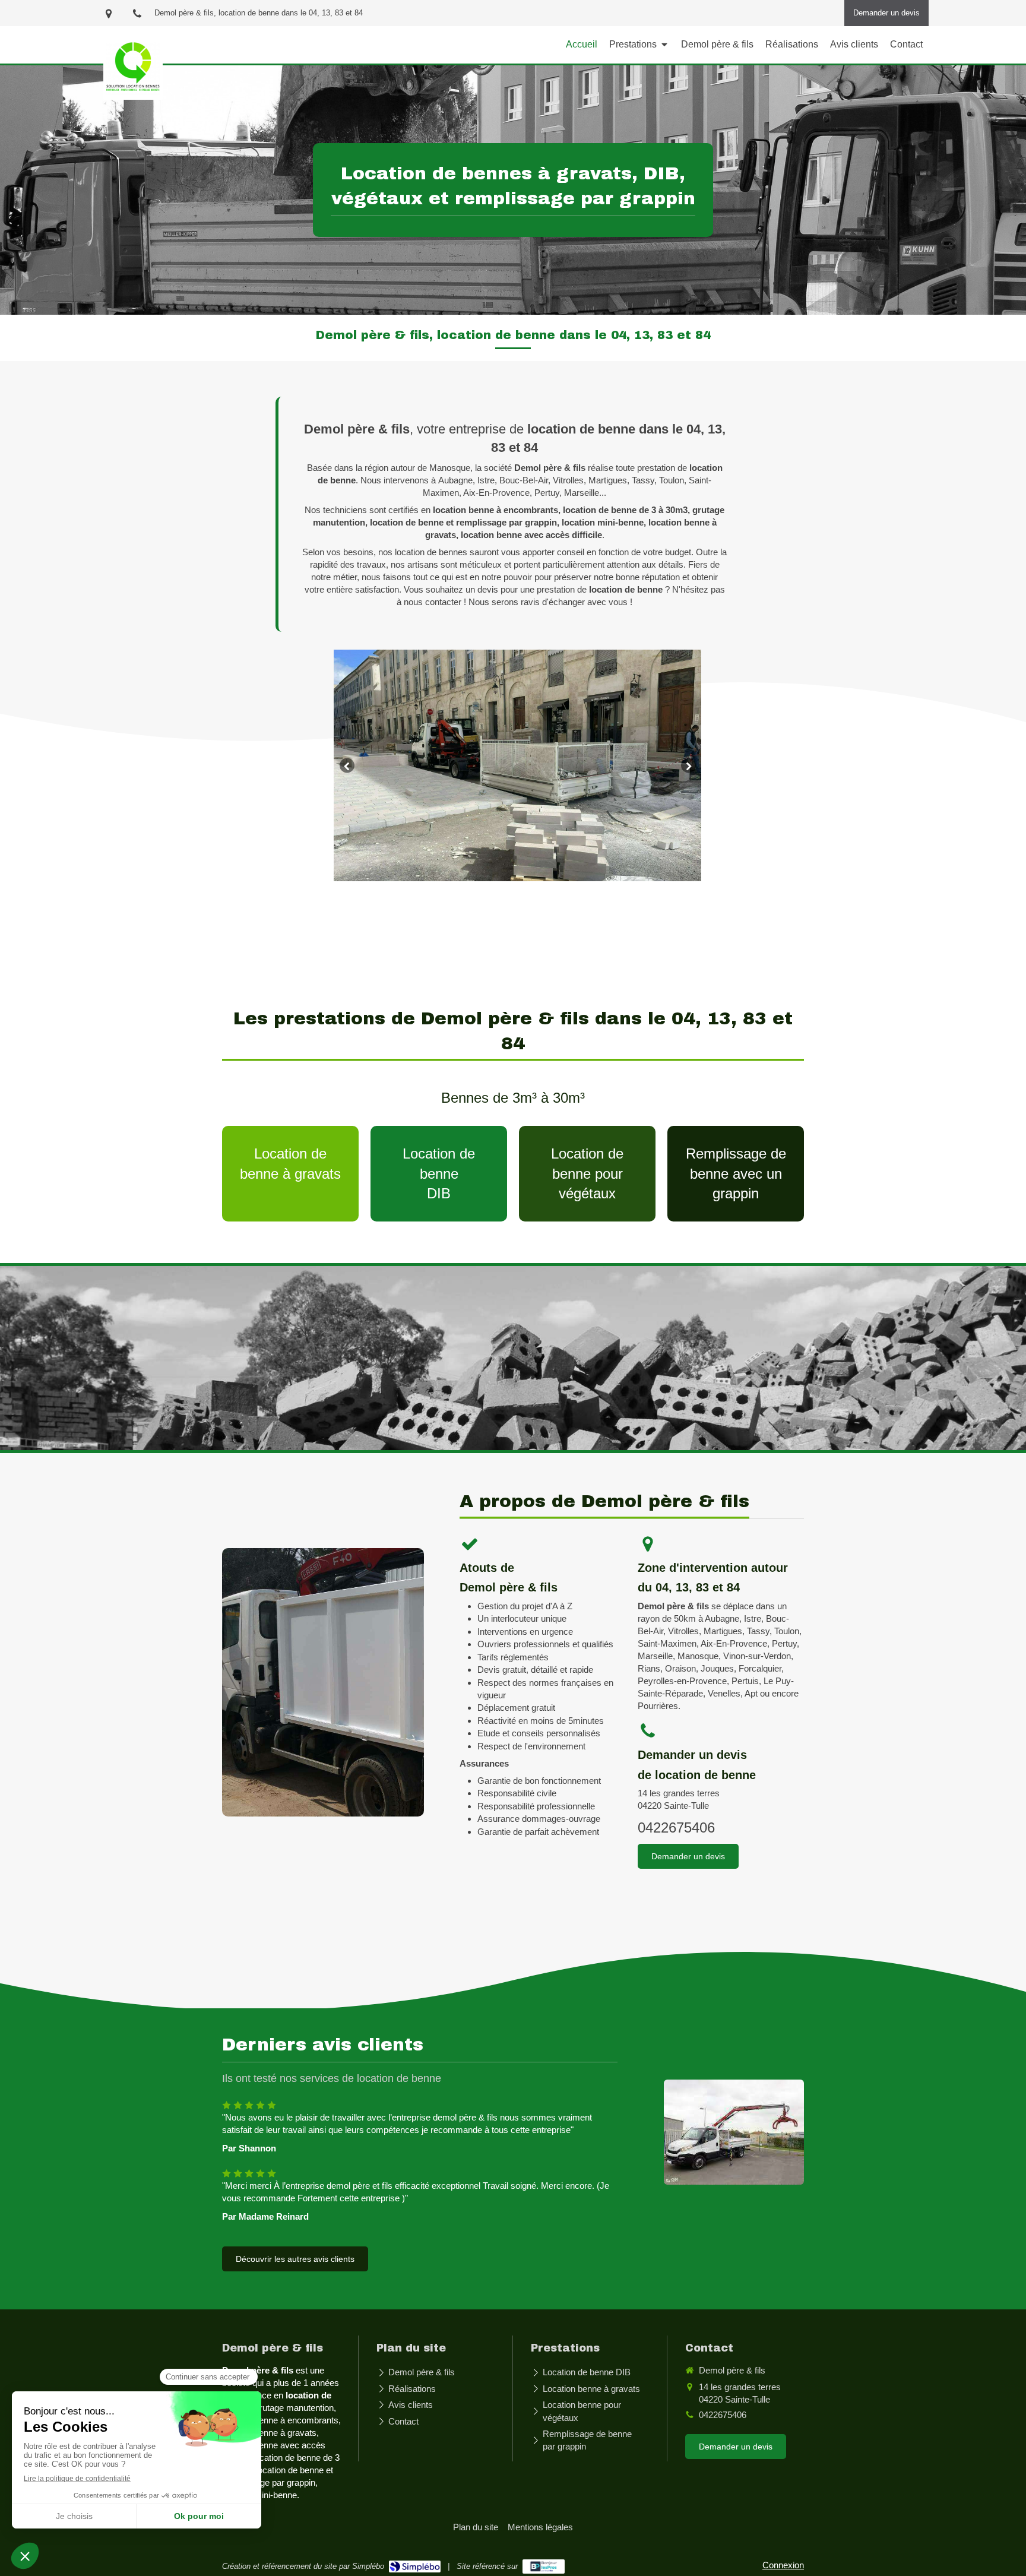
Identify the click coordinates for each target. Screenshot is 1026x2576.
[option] (517, 765)
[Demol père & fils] (133, 92)
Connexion (783, 2565)
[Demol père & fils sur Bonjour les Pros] (544, 2566)
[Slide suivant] (688, 766)
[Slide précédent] (347, 766)
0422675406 (676, 1827)
